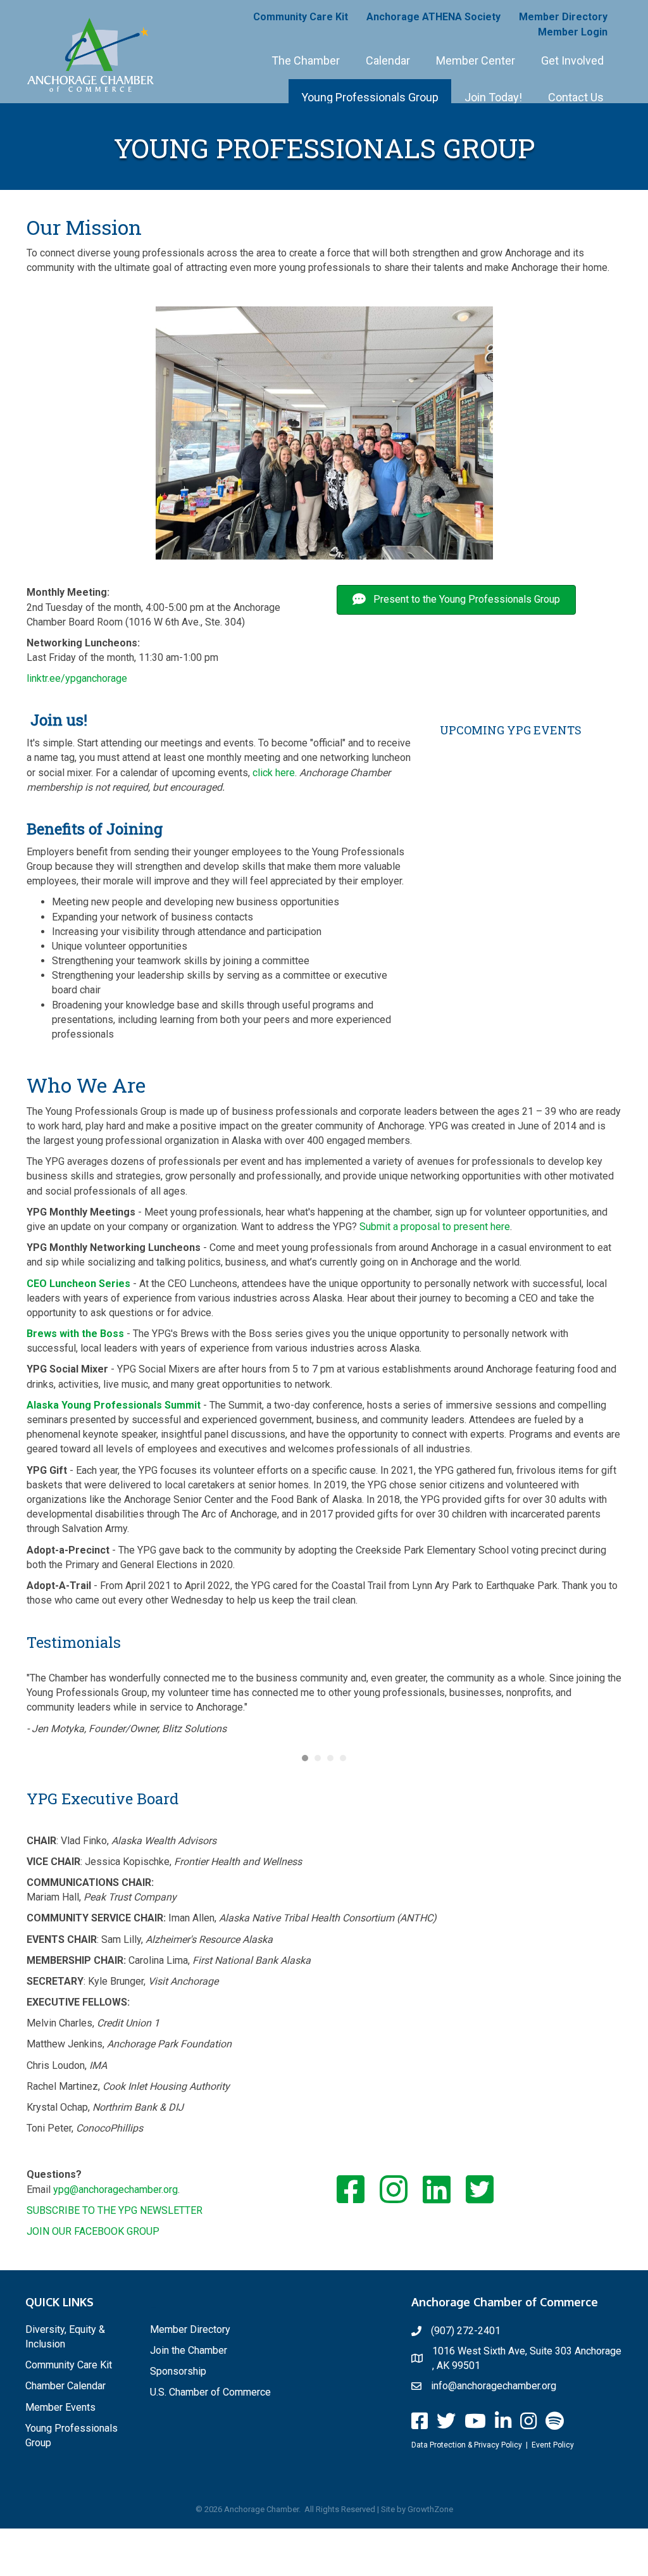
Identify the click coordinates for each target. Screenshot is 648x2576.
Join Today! (493, 97)
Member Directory (563, 17)
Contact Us (576, 97)
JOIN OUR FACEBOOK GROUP (93, 2231)
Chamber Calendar (65, 2386)
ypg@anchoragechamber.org (115, 2190)
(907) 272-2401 (466, 2331)
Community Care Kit (301, 17)
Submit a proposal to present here (435, 1227)
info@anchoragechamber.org (494, 2386)
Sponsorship (178, 2371)
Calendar (388, 60)
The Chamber (306, 60)
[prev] (58, 433)
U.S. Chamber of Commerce (210, 2392)
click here (274, 773)
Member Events (60, 2407)
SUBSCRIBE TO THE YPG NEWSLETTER (115, 2210)
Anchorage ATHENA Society (433, 17)
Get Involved (572, 60)
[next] (590, 433)
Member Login (573, 32)
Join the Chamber (189, 2350)
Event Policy (553, 2445)
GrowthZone (430, 2509)
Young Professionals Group (370, 97)
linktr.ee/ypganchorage (77, 678)
